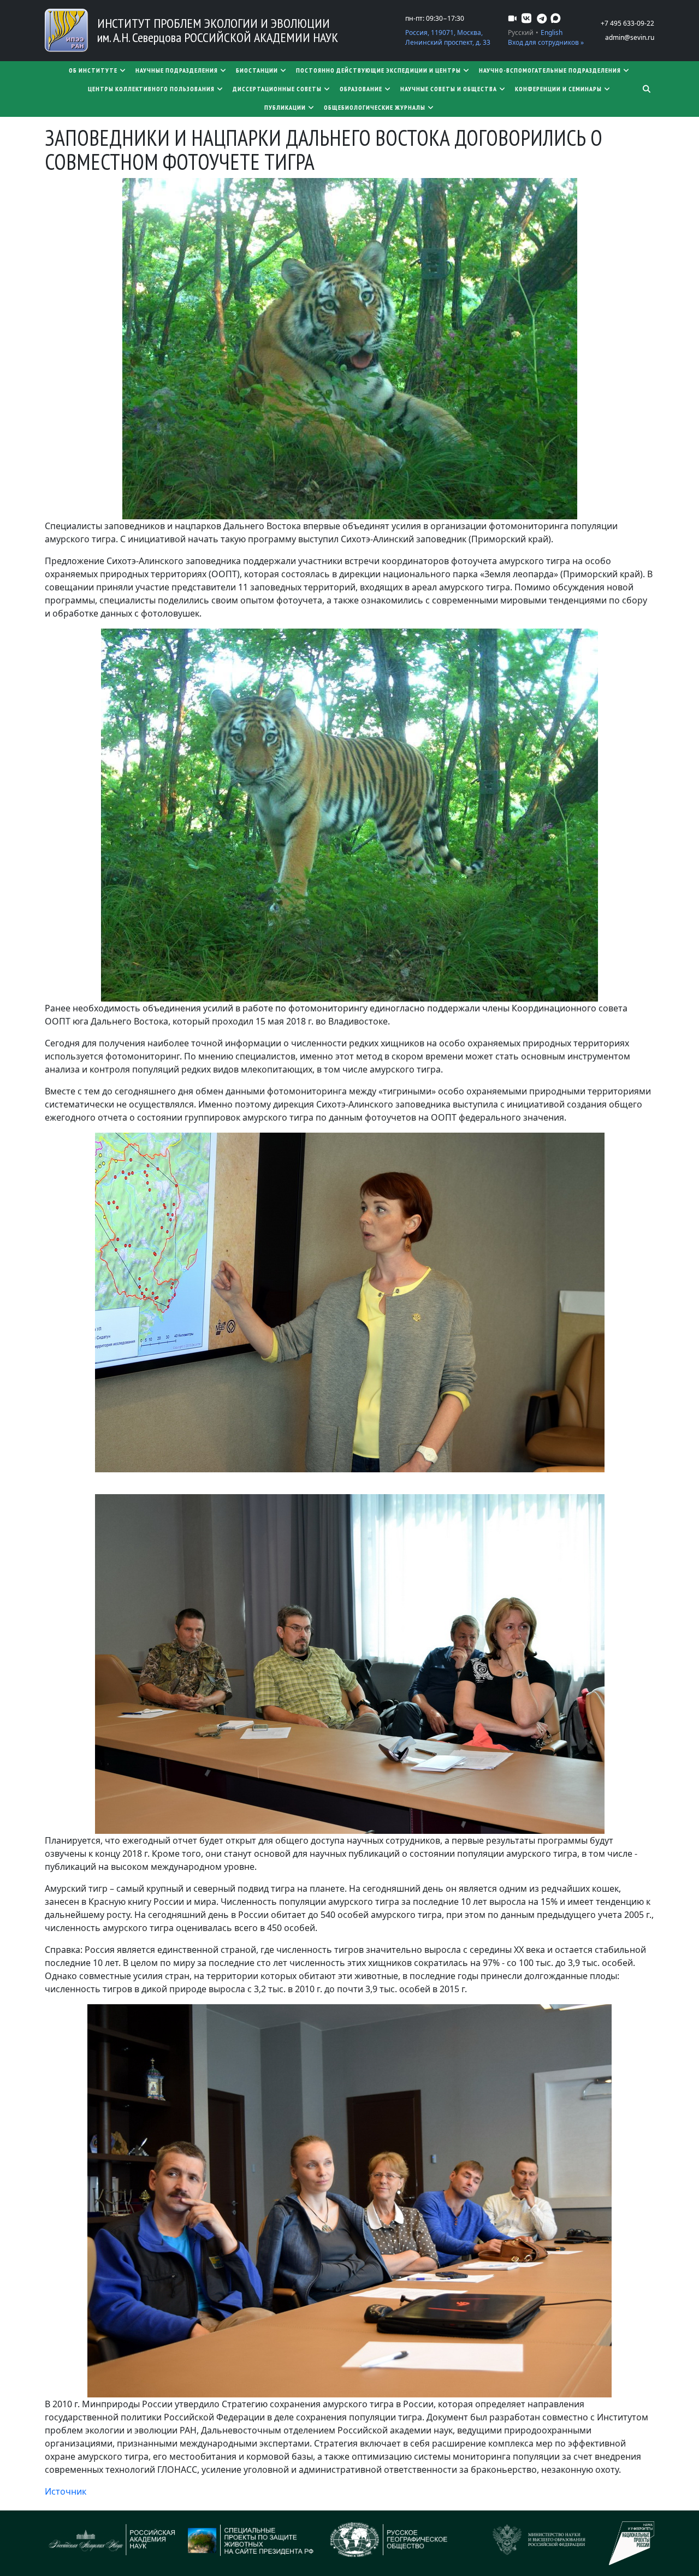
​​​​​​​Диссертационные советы (277, 89)
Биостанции (257, 70)
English (552, 32)
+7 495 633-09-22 (627, 23)
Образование (361, 89)
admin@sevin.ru (630, 37)
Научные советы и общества (449, 89)
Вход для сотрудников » (546, 42)
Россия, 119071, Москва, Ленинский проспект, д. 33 (448, 37)
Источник (66, 2491)
